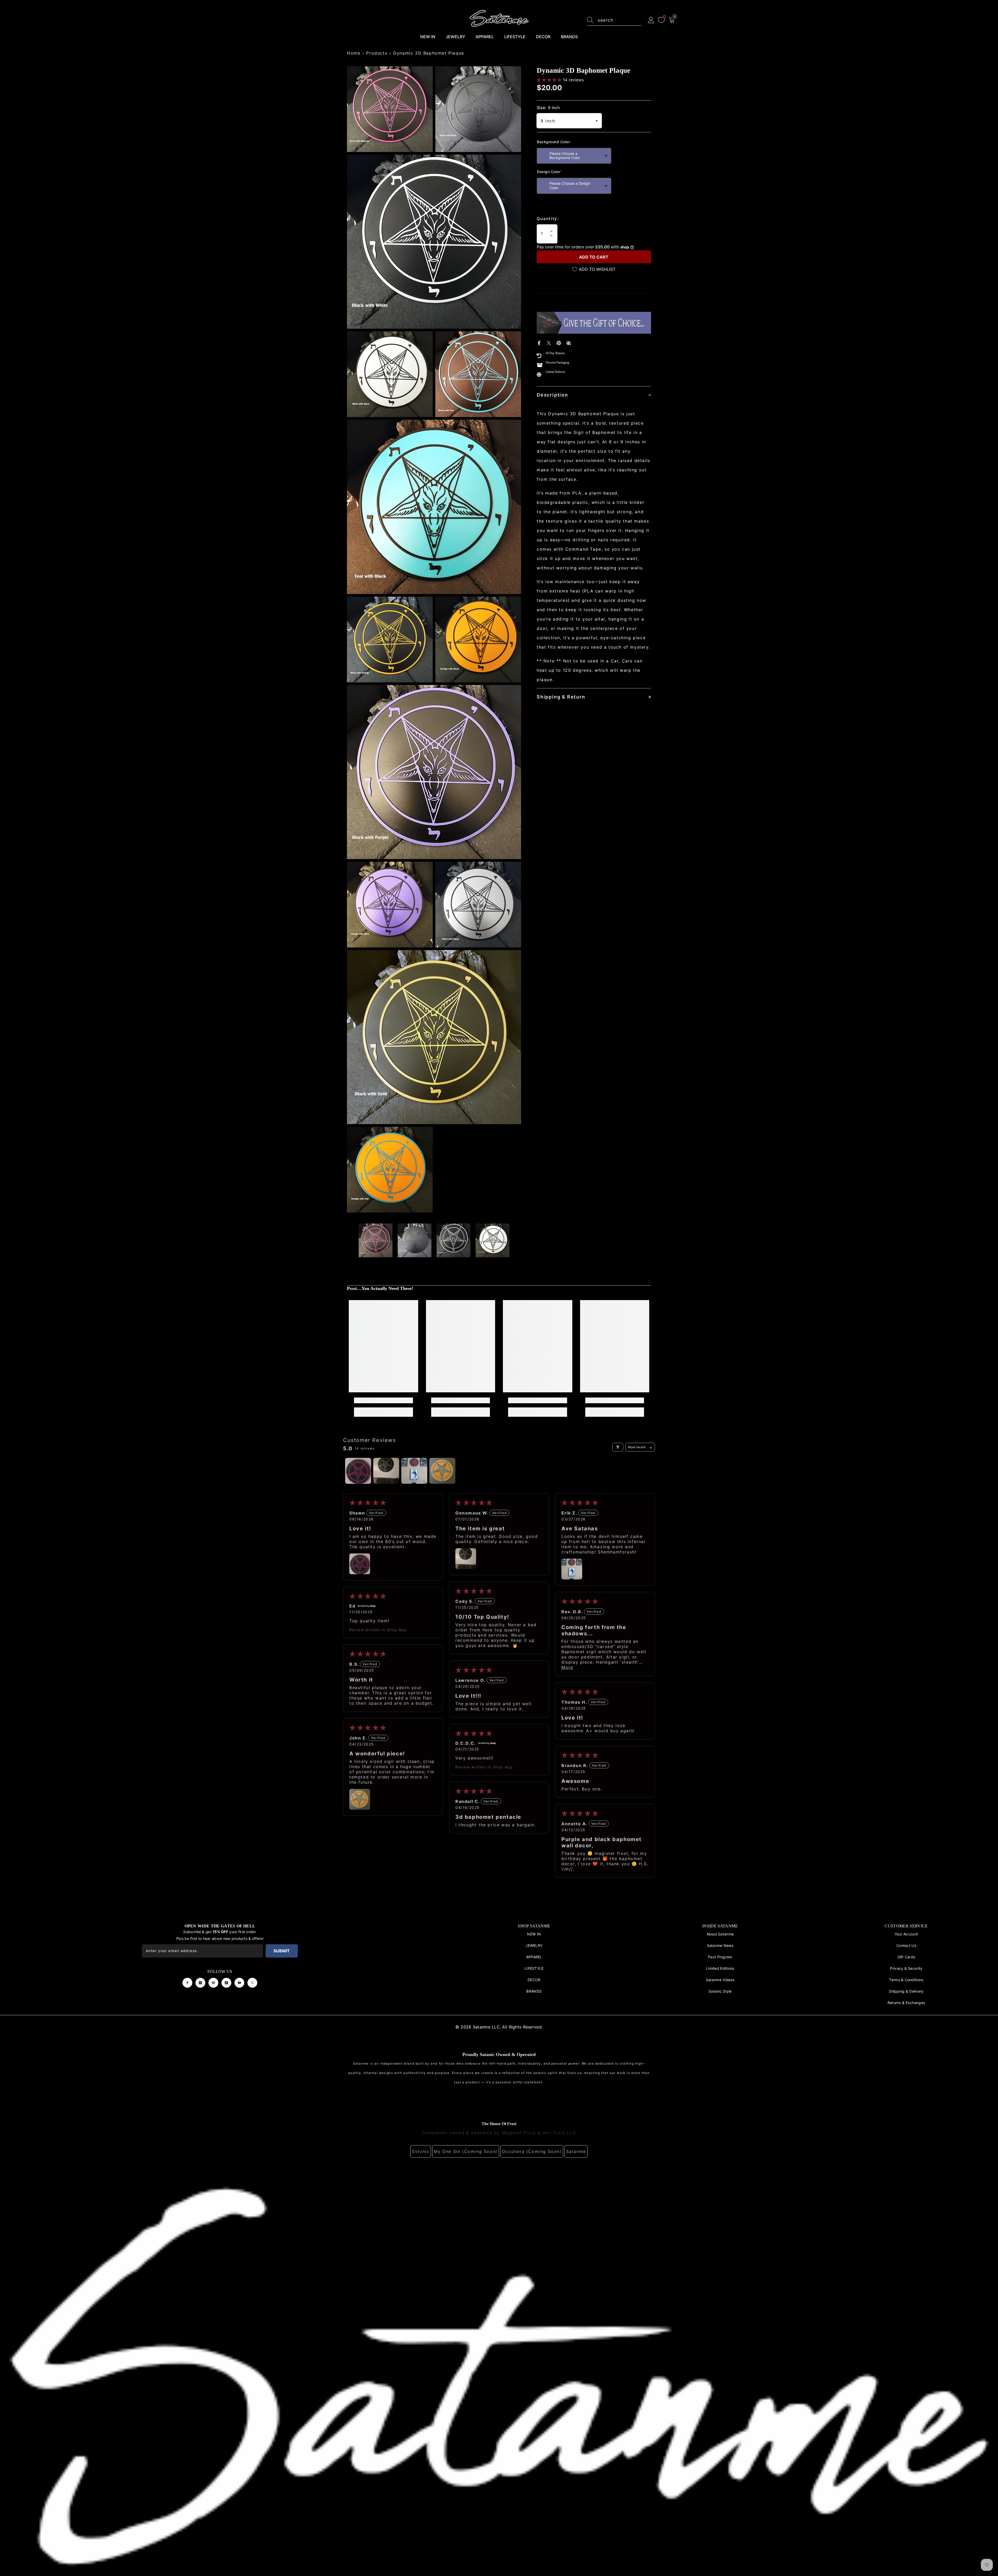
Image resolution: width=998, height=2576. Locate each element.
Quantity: (548, 219)
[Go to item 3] (414, 1471)
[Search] (614, 20)
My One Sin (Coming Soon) (465, 2151)
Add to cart (594, 257)
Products (377, 53)
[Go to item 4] (442, 1471)
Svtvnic (421, 2151)
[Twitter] (549, 342)
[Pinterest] (559, 342)
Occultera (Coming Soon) (532, 2151)
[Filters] (618, 1447)
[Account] (651, 20)
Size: (548, 108)
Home (354, 53)
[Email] (569, 342)
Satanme (576, 2151)
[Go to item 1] (358, 1471)
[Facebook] (539, 342)
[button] (550, 80)
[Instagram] (200, 1983)
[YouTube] (239, 1983)
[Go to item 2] (386, 1471)
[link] (383, 1400)
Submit (282, 1951)
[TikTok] (226, 1983)
